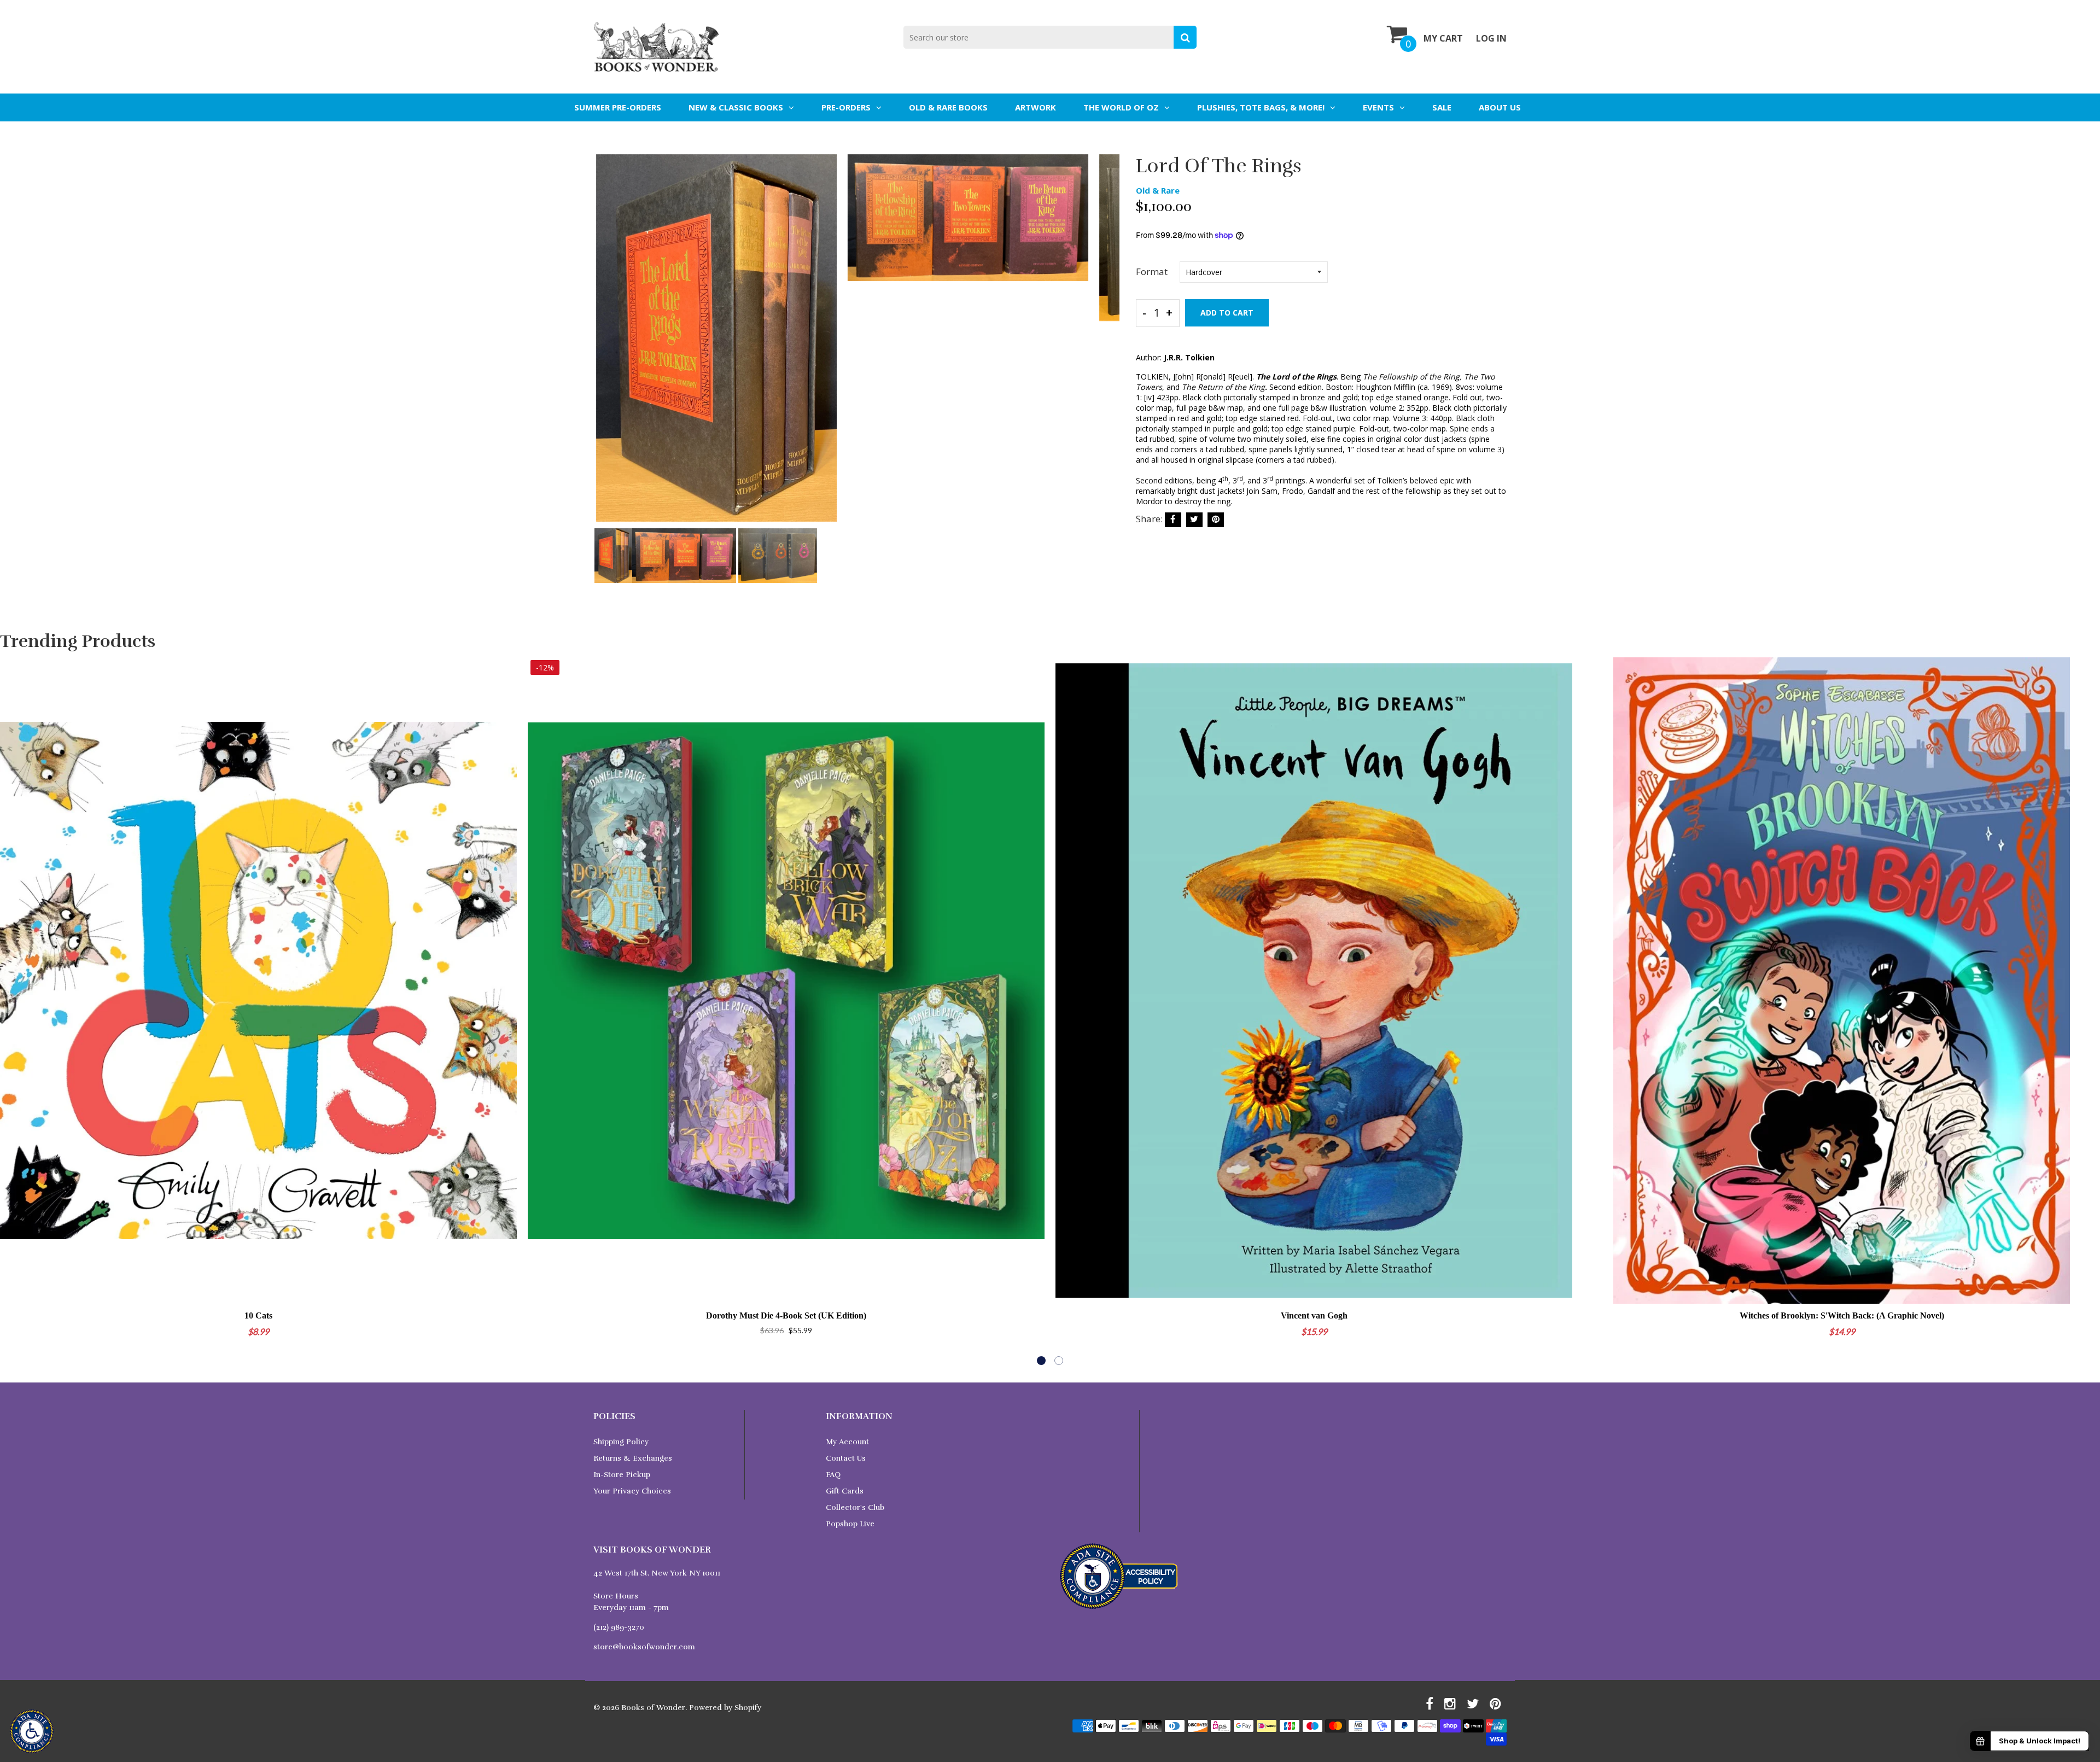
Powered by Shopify (725, 1708)
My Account (847, 1442)
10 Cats (258, 1315)
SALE (1442, 107)
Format (1152, 272)
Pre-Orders (846, 107)
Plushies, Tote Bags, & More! (1261, 107)
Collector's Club (855, 1507)
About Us (1500, 107)
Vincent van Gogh (1314, 1315)
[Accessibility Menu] (32, 1731)
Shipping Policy (621, 1442)
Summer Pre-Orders (618, 107)
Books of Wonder (653, 1708)
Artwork (1036, 107)
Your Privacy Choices (632, 1491)
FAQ (833, 1475)
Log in (1491, 38)
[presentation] (604, 346)
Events (1378, 107)
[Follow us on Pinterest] (1216, 520)
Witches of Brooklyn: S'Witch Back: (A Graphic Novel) (1842, 1315)
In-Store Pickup (622, 1475)
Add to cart (1227, 313)
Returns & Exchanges (633, 1458)
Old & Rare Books (948, 107)
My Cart (1443, 38)
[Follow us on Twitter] (1194, 520)
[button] (1041, 1361)
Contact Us (846, 1458)
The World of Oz (1121, 107)
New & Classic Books (736, 107)
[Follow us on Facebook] (1173, 520)
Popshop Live (850, 1524)
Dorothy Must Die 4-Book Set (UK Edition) (786, 1315)
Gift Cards (845, 1491)
